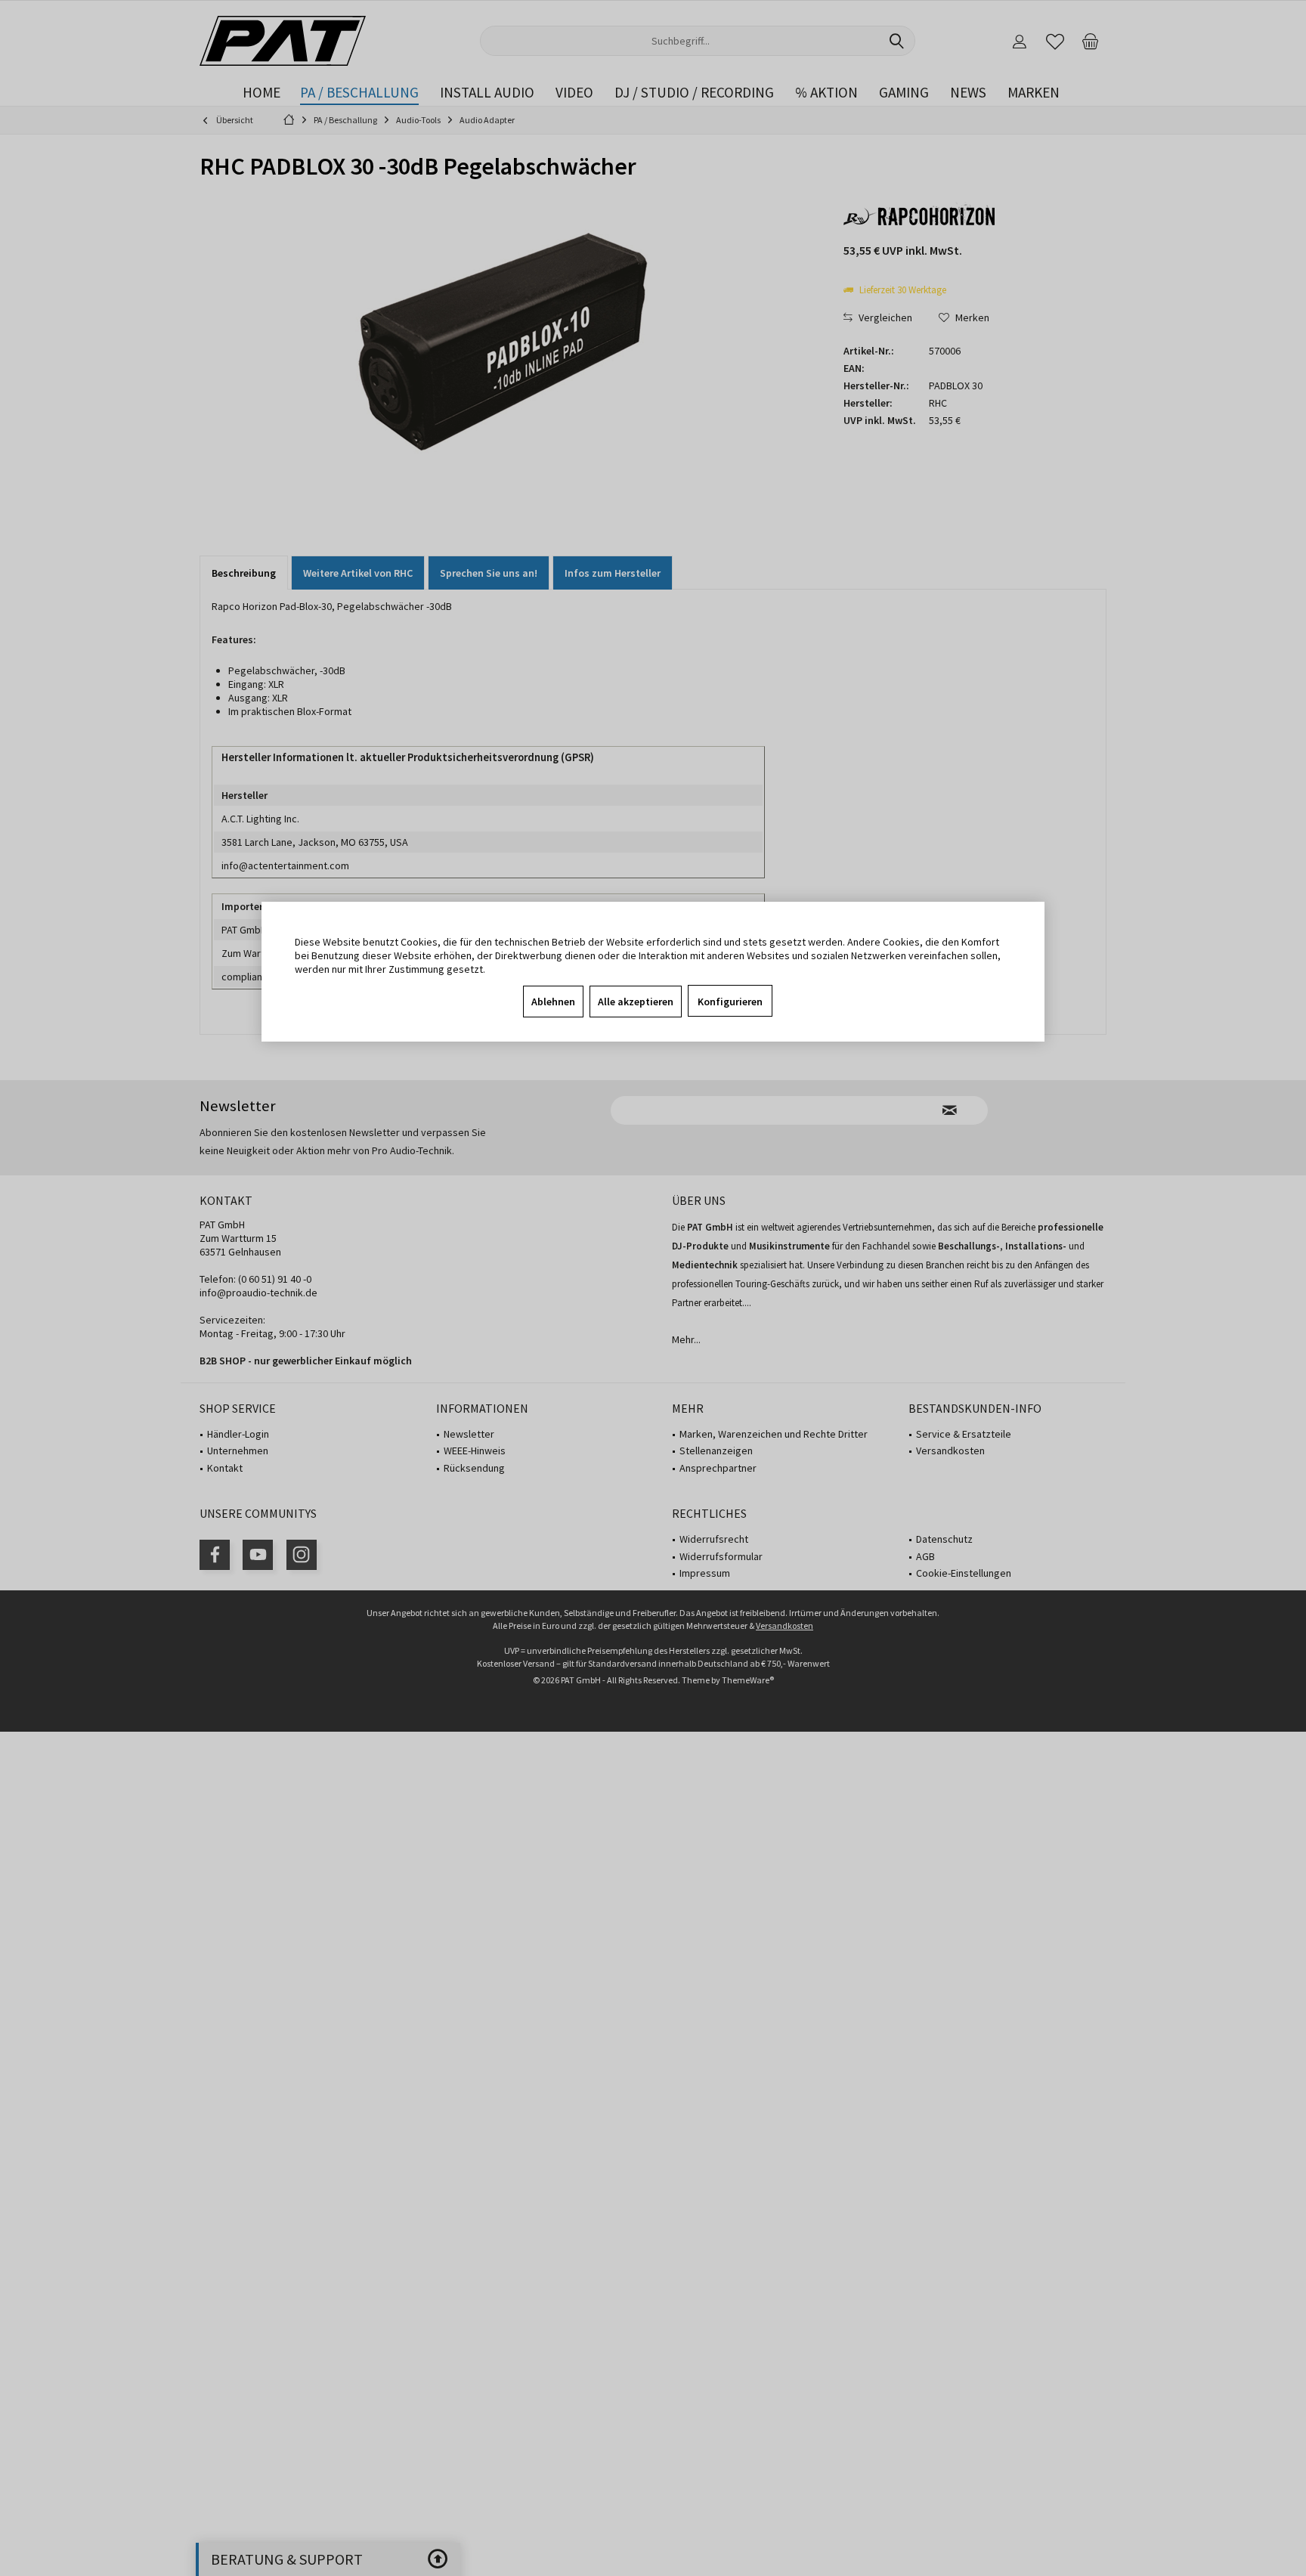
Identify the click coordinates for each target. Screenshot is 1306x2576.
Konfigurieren (730, 1002)
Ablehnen (553, 1002)
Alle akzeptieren (636, 1002)
